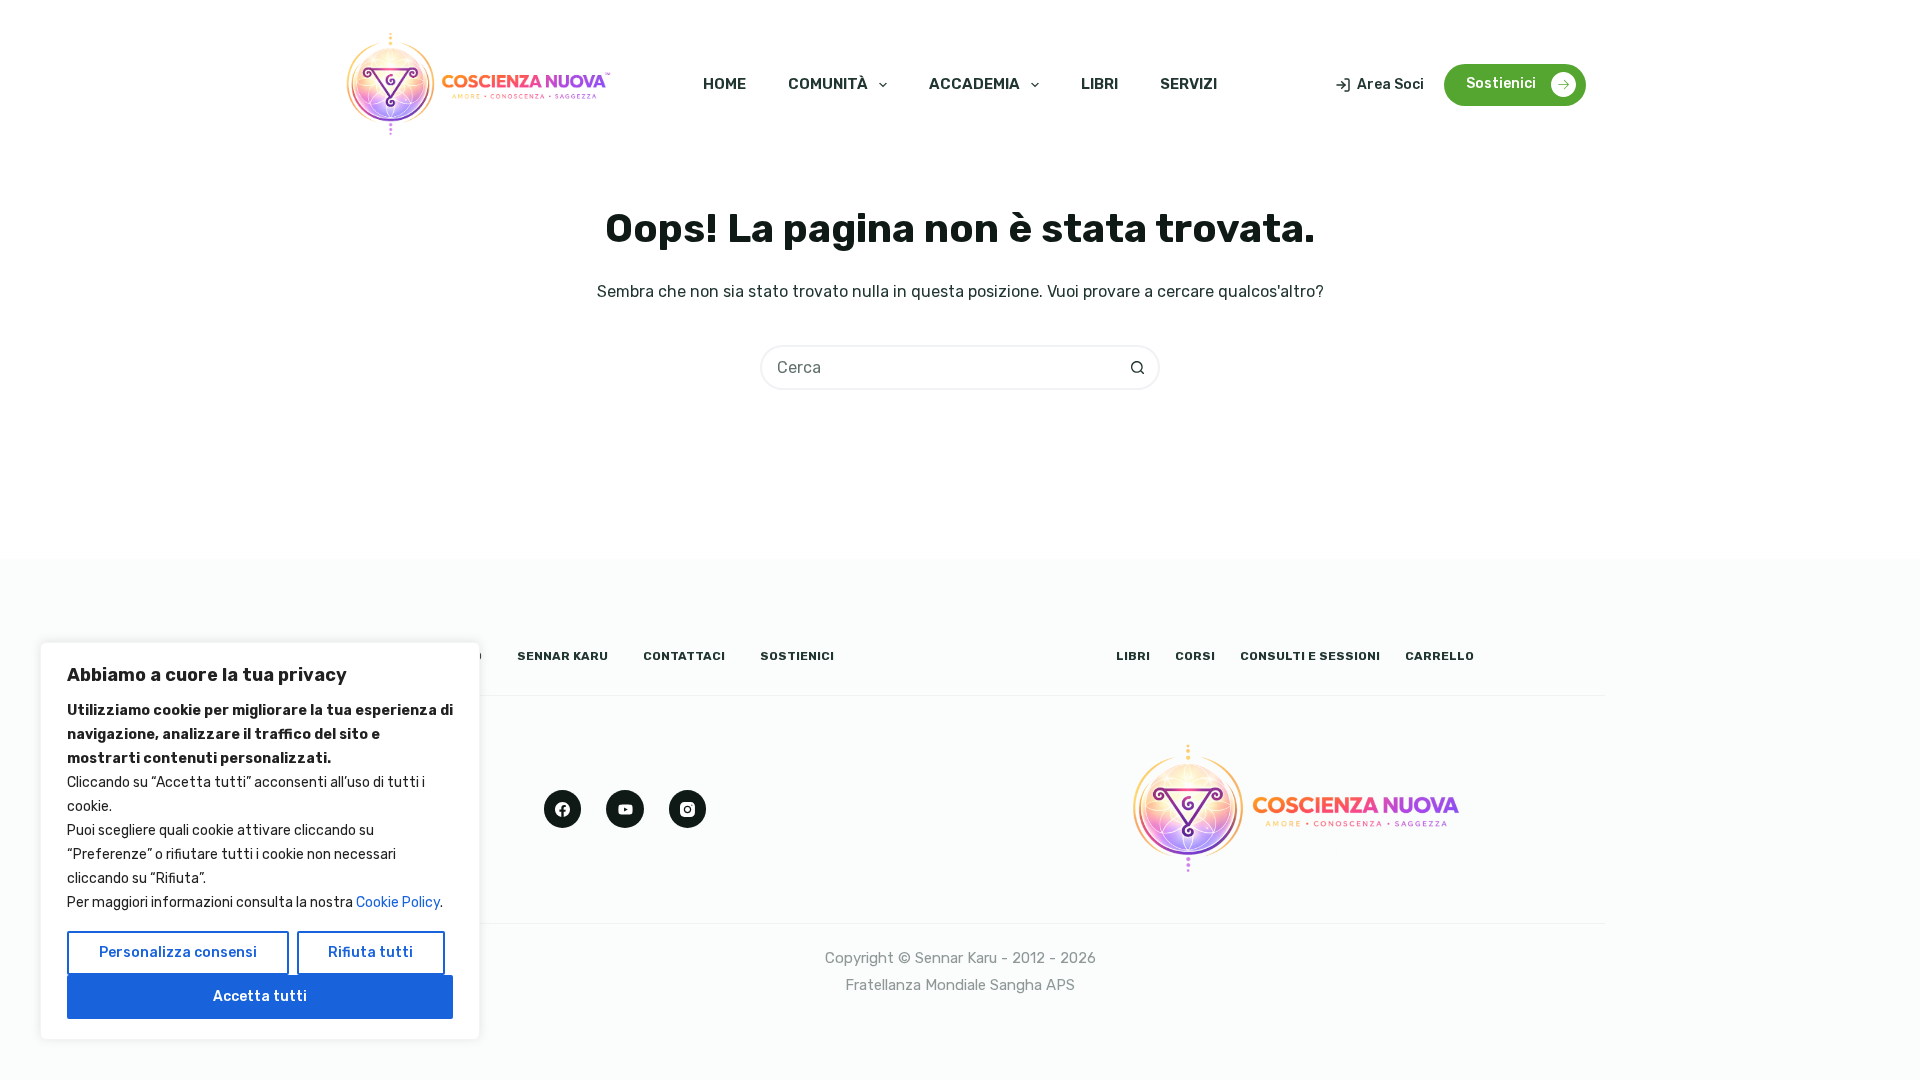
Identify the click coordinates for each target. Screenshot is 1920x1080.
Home (724, 84)
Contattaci (684, 656)
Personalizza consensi (178, 952)
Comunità (828, 84)
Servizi (1188, 84)
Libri (1099, 84)
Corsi (1195, 656)
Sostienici (1501, 83)
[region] (260, 841)
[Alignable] (625, 809)
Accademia (974, 84)
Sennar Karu (562, 656)
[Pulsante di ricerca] (1137, 367)
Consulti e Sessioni (1310, 656)
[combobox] (939, 367)
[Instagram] (688, 809)
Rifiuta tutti (370, 952)
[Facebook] (563, 809)
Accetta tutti (260, 996)
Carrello (1439, 656)
